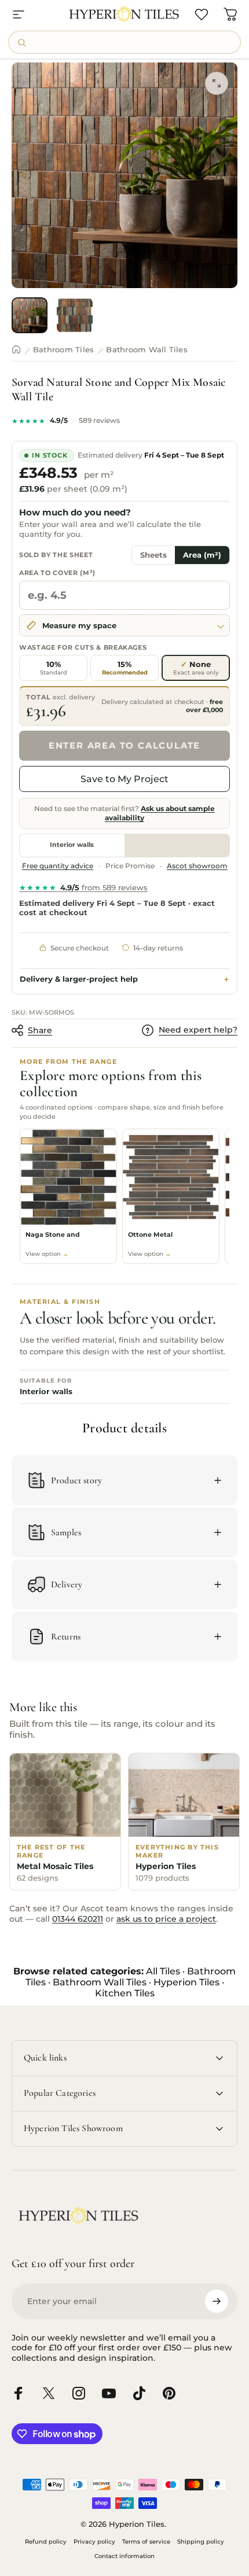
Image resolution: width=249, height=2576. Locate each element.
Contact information (124, 2556)
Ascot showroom (197, 866)
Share (40, 1030)
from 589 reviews (83, 887)
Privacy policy (94, 2542)
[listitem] (68, 1196)
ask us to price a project (166, 1919)
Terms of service (146, 2542)
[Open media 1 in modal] (217, 83)
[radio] (53, 668)
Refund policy (46, 2542)
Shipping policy (201, 2542)
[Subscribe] (217, 2301)
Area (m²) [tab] (202, 555)
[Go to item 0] (30, 315)
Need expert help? (198, 1030)
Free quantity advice (58, 866)
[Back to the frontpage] (16, 349)
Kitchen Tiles (125, 1993)
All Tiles (163, 1971)
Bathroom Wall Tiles (147, 349)
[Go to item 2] (75, 315)
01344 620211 (78, 1919)
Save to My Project (124, 779)
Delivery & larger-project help (79, 979)
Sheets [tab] (153, 555)
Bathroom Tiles (63, 349)
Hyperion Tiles (186, 1982)
